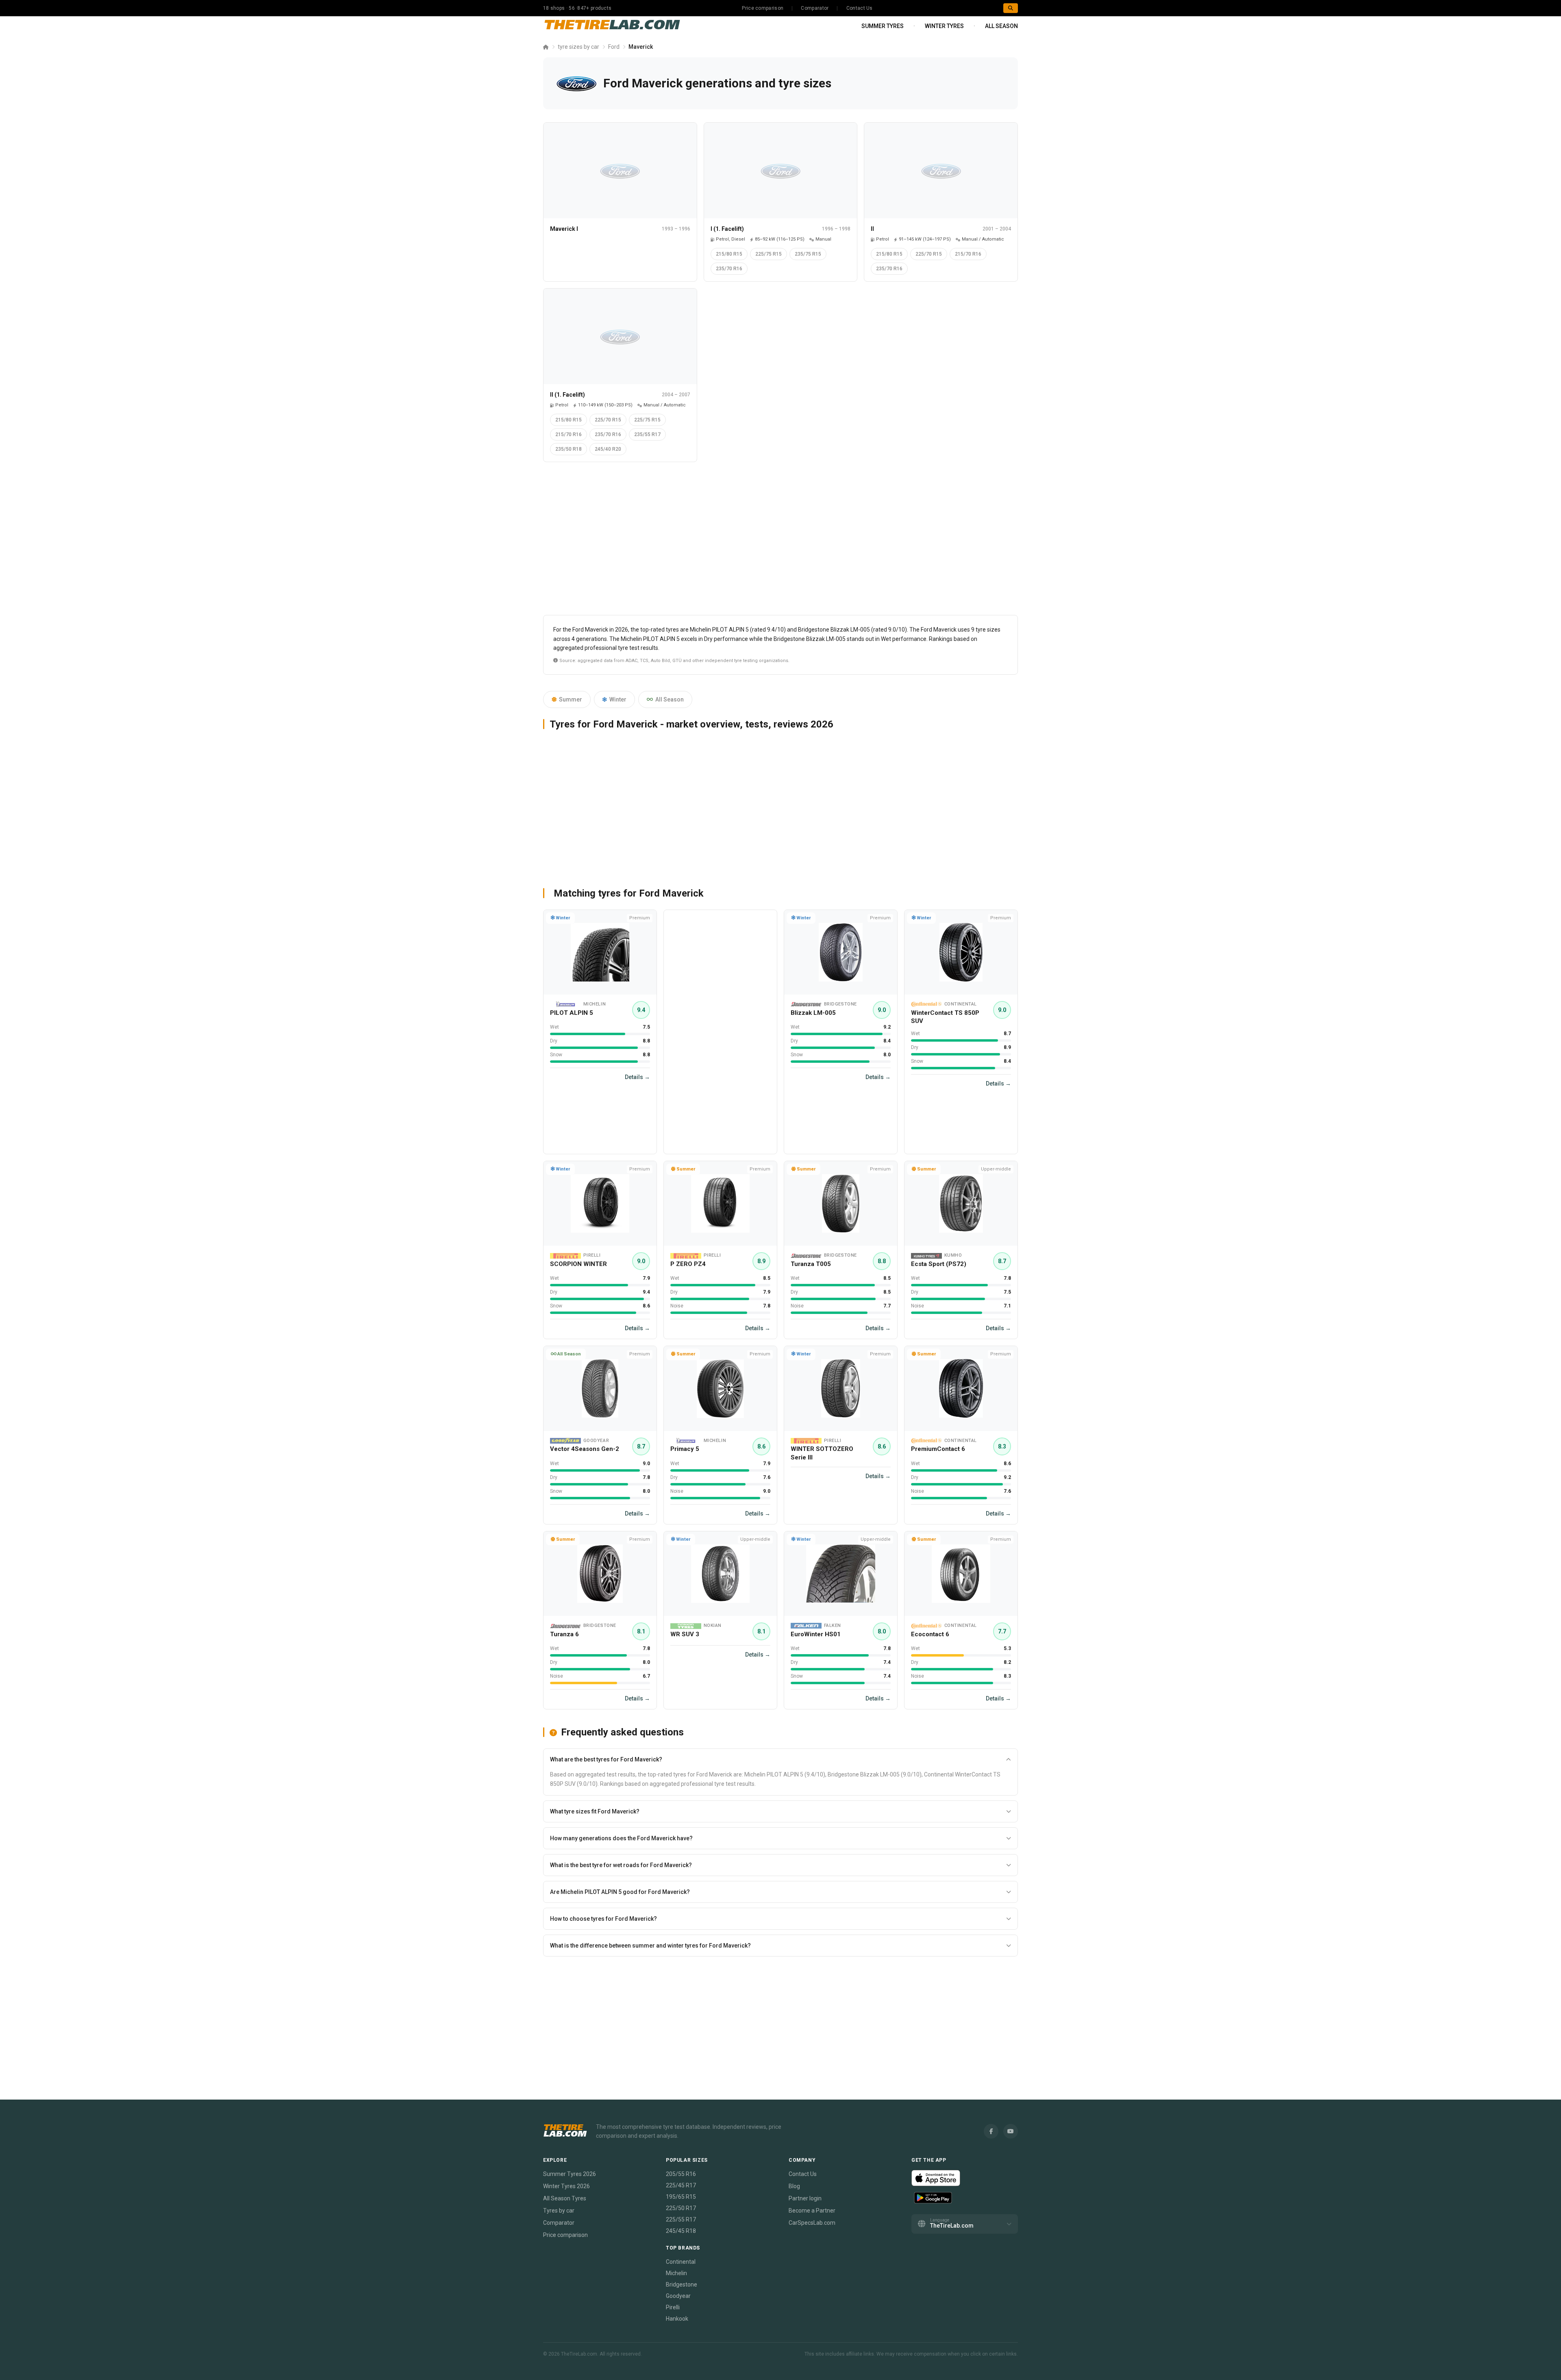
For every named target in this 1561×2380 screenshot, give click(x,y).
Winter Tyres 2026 (566, 2186)
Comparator (815, 8)
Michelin (676, 2273)
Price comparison (763, 8)
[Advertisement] (780, 542)
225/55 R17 (681, 2219)
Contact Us (860, 8)
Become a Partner (812, 2211)
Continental (681, 2262)
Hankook (677, 2319)
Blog (794, 2186)
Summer (571, 699)
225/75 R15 (769, 254)
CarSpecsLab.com (812, 2223)
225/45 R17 (681, 2185)
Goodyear (678, 2296)
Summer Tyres (883, 26)
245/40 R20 (608, 449)
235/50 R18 (569, 449)
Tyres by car (559, 2211)
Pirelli (673, 2307)
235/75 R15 (808, 254)
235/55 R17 (647, 434)
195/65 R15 (681, 2197)
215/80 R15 (729, 254)
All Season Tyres (565, 2198)
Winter (618, 699)
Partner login (805, 2198)
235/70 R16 (729, 269)
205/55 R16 (681, 2174)
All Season (1001, 26)
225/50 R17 (681, 2208)
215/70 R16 (968, 254)
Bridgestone (682, 2284)
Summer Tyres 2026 (570, 2174)
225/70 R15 (929, 254)
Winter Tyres (944, 26)
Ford (614, 47)
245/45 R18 (681, 2231)
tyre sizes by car (578, 47)
